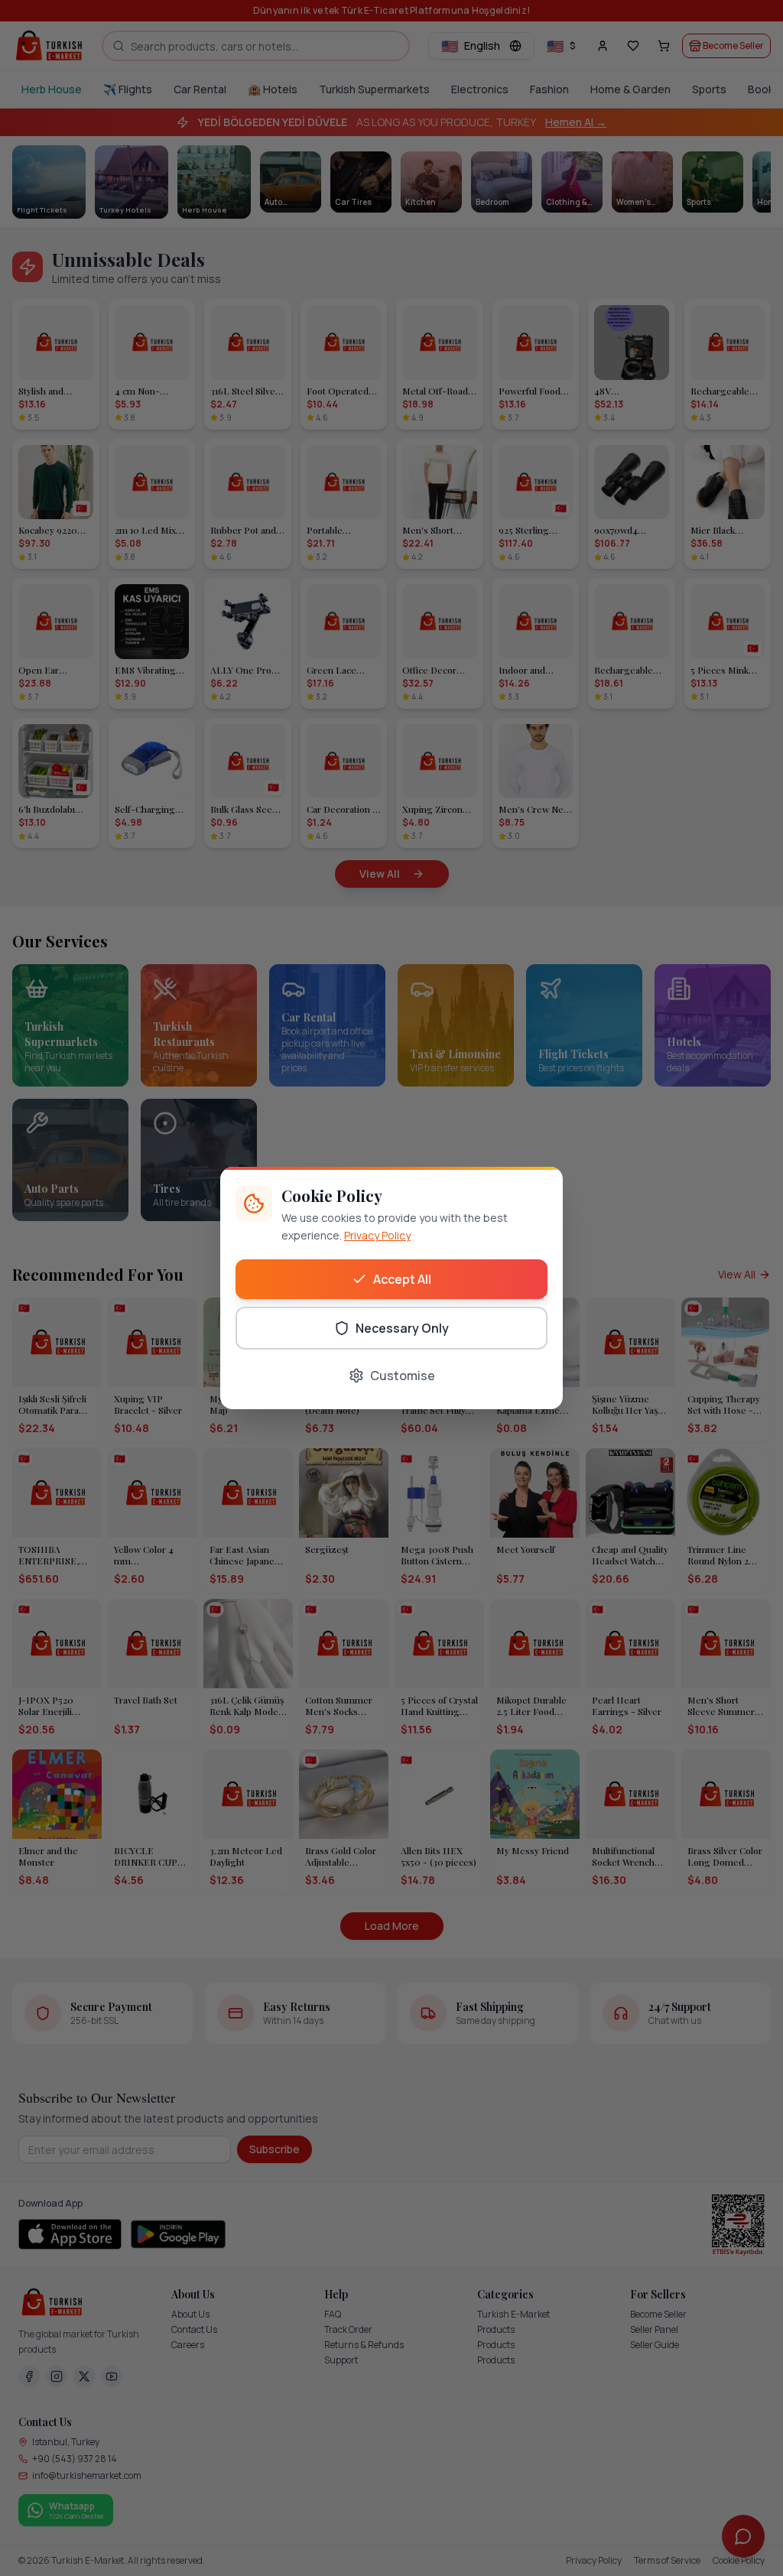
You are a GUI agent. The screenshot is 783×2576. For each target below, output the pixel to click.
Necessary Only (402, 1328)
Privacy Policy (377, 1235)
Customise (403, 1376)
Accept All (402, 1279)
